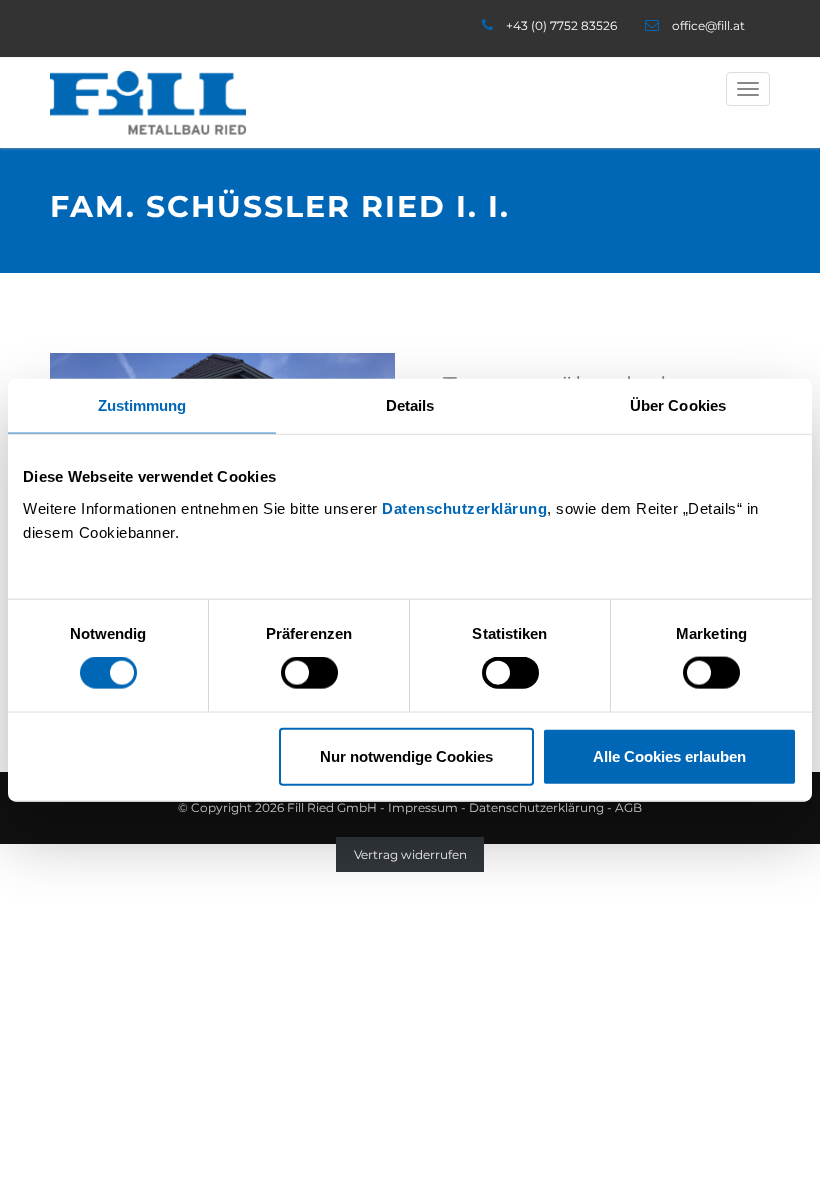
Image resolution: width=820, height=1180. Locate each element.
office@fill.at (708, 25)
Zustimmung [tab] (142, 405)
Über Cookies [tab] (678, 405)
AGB (628, 807)
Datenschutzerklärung (464, 507)
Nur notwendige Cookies (406, 755)
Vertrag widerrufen (410, 854)
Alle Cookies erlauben (669, 755)
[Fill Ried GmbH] (148, 103)
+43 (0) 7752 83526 (561, 25)
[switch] (309, 673)
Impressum (423, 807)
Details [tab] (410, 405)
